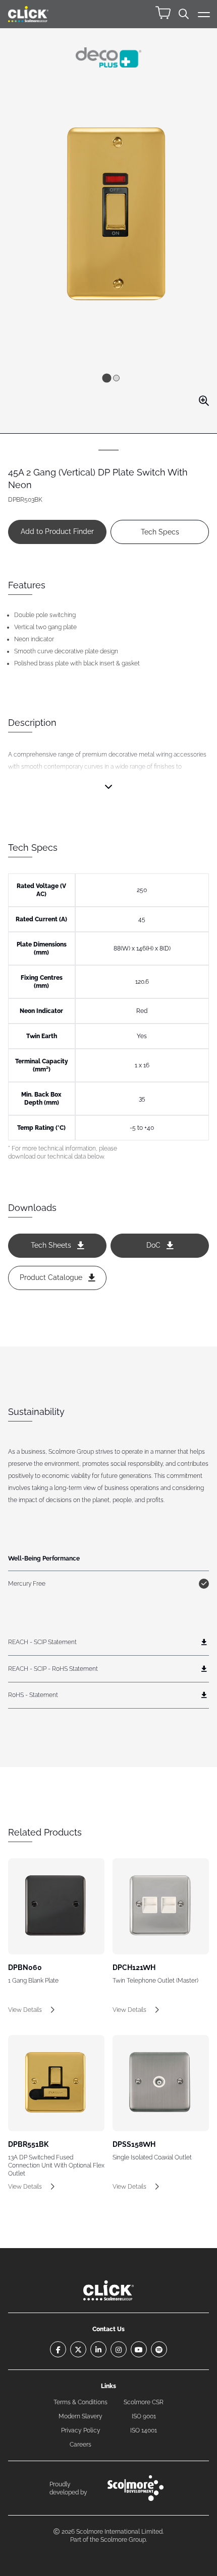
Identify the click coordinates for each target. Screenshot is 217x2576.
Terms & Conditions (80, 2402)
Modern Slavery (80, 2416)
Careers (80, 2445)
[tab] (106, 378)
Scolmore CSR (144, 2402)
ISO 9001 (144, 2416)
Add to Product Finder (57, 531)
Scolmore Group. (124, 2540)
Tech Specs (160, 532)
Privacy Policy (81, 2430)
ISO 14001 (144, 2430)
